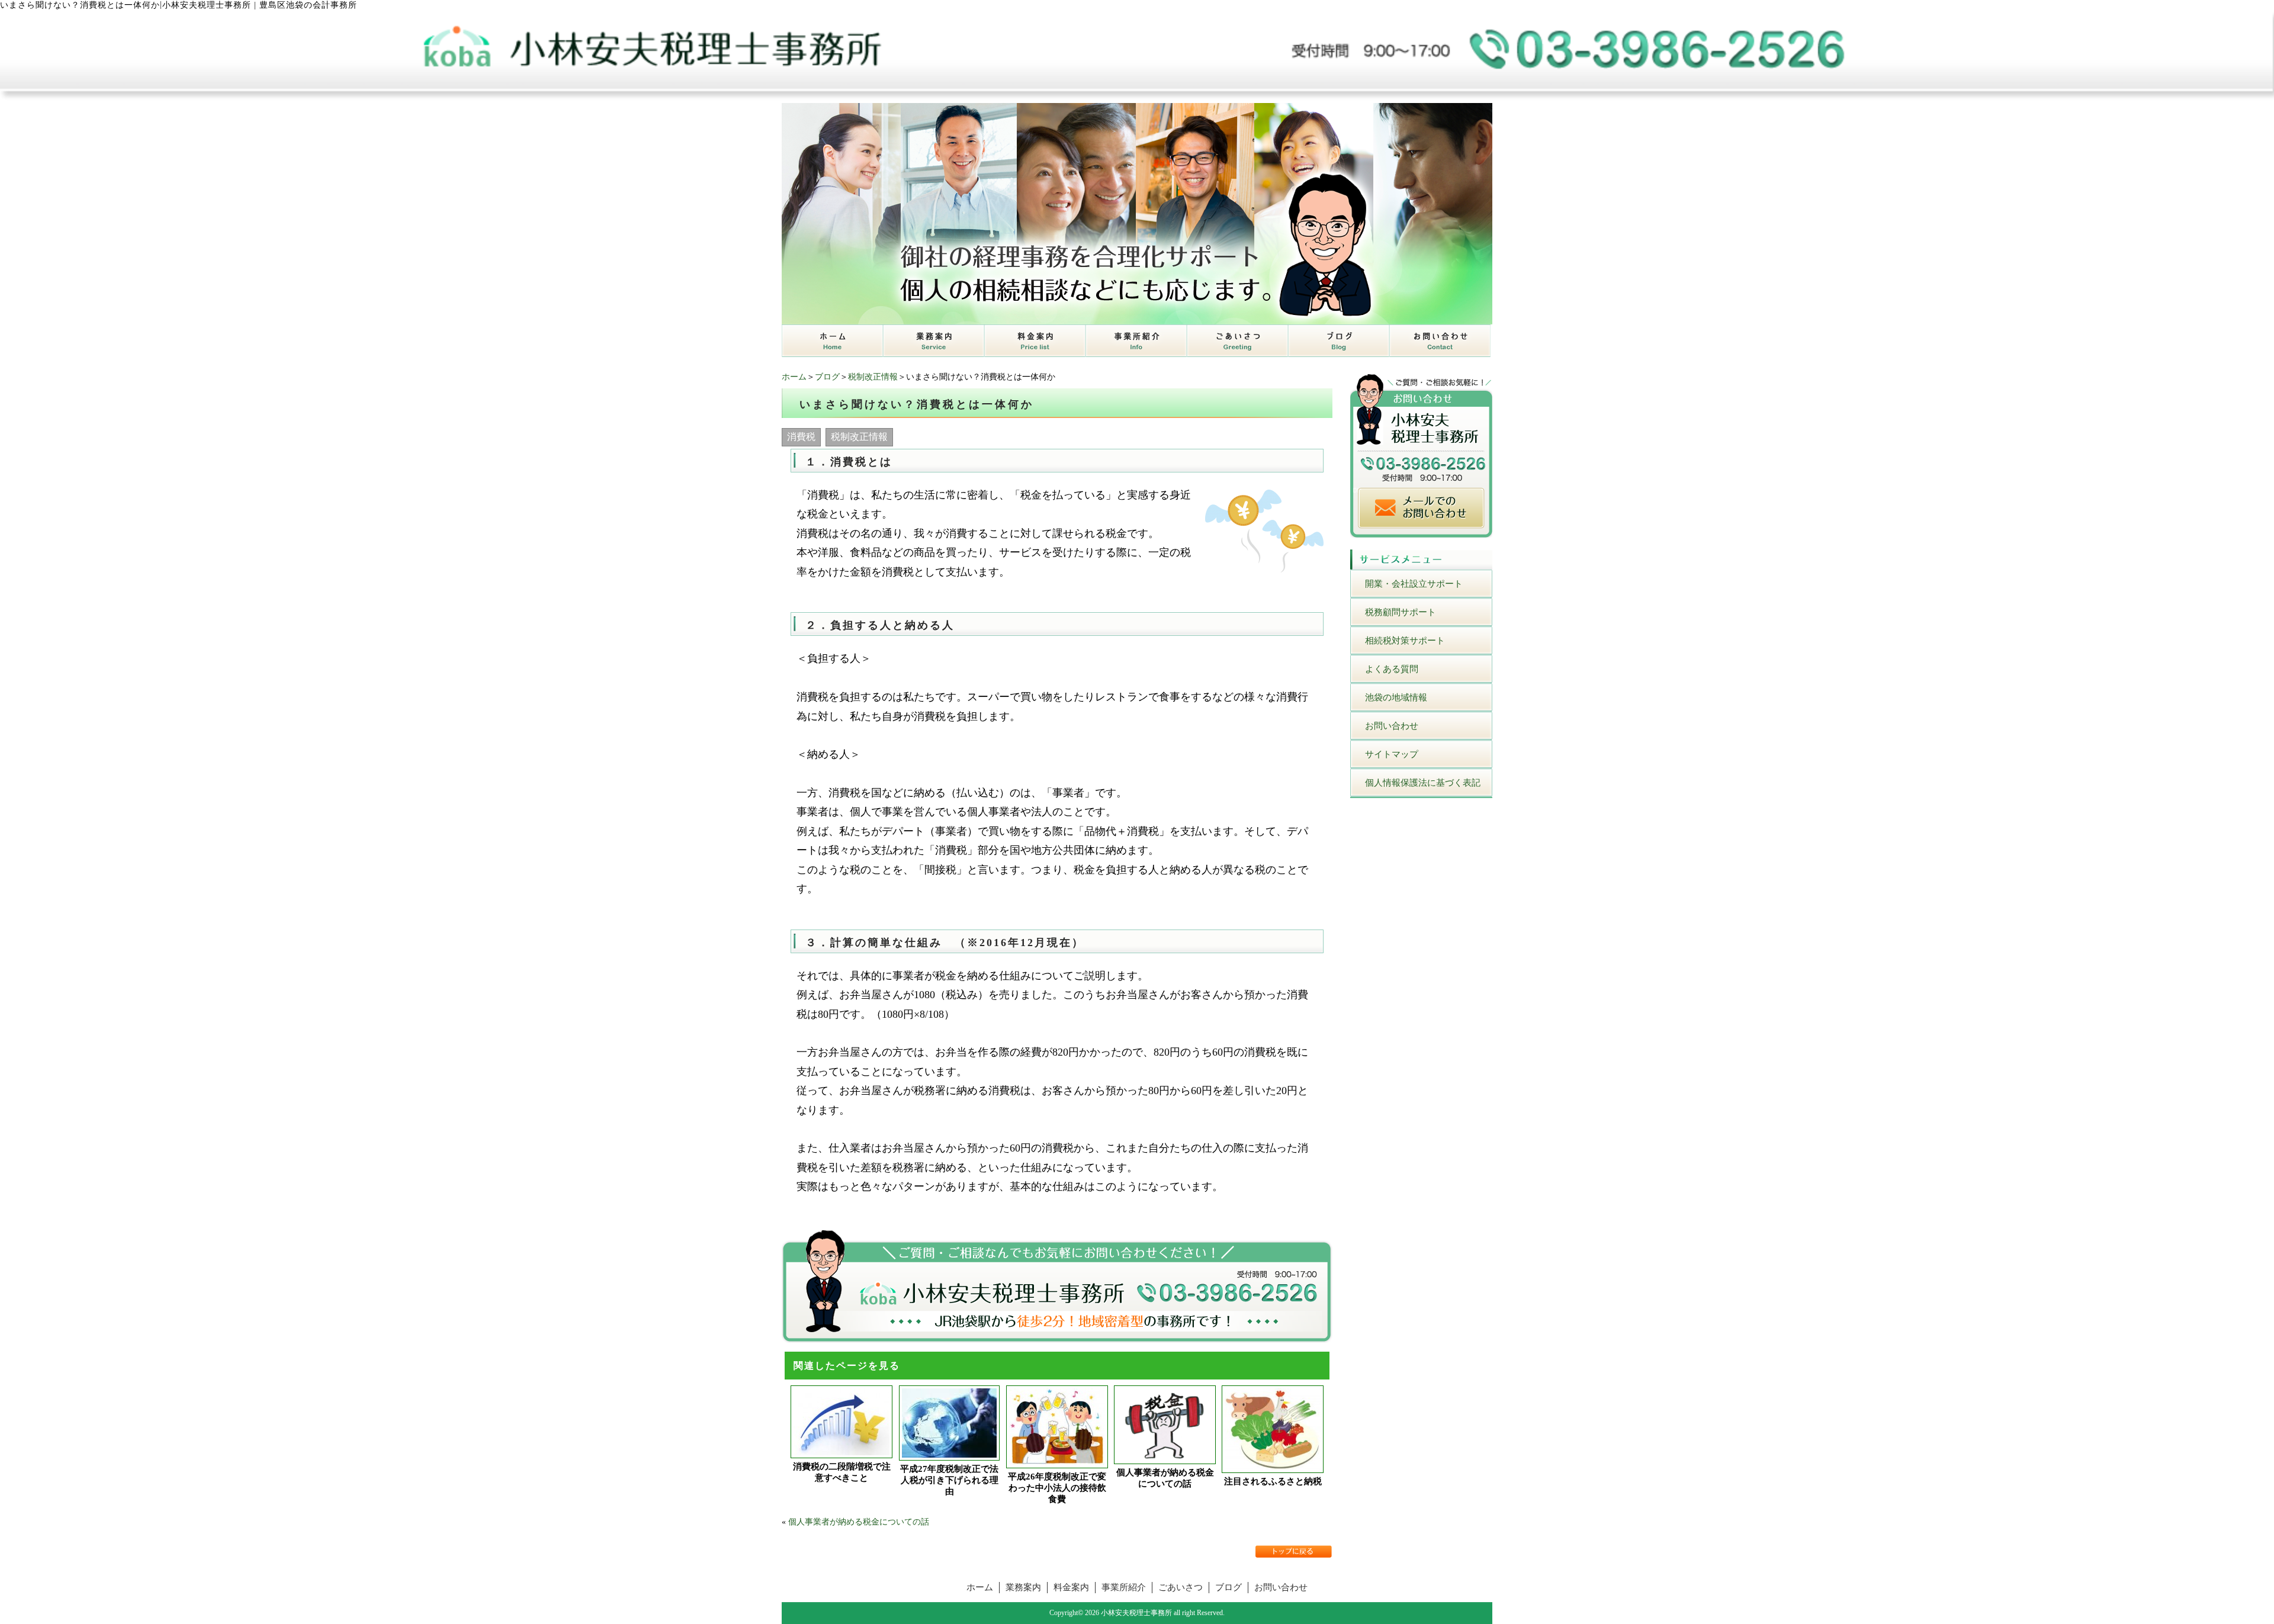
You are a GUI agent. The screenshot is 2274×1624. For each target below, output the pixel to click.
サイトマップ (1392, 754)
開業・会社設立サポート (1414, 584)
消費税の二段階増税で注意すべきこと (842, 1472)
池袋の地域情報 (1396, 697)
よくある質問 (1392, 669)
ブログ (827, 377)
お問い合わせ (1392, 726)
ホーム (794, 377)
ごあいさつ (1181, 1587)
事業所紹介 (1124, 1587)
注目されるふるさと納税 (1273, 1481)
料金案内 (1071, 1587)
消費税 (801, 437)
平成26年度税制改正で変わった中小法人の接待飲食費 (1057, 1488)
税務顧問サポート (1401, 612)
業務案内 (1023, 1587)
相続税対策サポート (1405, 641)
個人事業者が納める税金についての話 (1165, 1478)
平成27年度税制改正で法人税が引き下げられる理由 (949, 1480)
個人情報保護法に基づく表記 (1423, 783)
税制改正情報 (873, 377)
